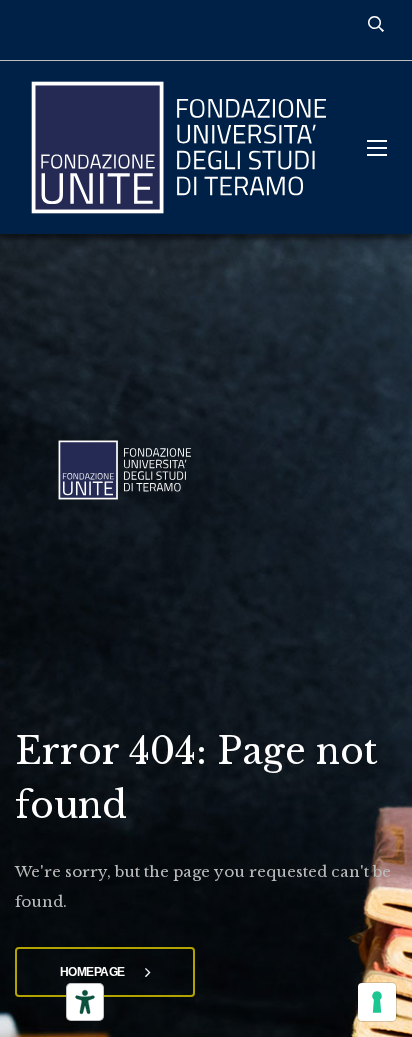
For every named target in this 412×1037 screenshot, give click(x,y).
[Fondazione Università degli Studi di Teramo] (176, 147)
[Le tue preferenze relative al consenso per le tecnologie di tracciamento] (377, 1002)
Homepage (92, 972)
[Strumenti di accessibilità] (85, 1002)
